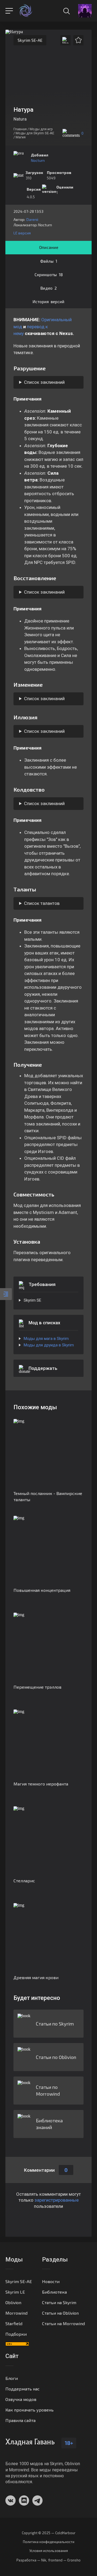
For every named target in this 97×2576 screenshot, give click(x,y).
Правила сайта (20, 2420)
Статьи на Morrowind (63, 2323)
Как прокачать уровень (30, 2410)
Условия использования (49, 2551)
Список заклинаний (44, 382)
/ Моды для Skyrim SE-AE (34, 133)
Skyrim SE (32, 1300)
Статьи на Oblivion (60, 2313)
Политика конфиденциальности (49, 2542)
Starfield (14, 2323)
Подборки (16, 2334)
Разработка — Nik (31, 2560)
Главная (20, 129)
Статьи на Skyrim (59, 2302)
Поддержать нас (22, 2389)
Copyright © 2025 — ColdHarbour (49, 2533)
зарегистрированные (57, 2200)
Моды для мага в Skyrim (46, 1339)
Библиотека (54, 2292)
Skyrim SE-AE (30, 40)
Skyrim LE (15, 2292)
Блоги (12, 2378)
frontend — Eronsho (64, 2560)
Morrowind (16, 2313)
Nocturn (38, 160)
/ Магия (20, 137)
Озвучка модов (21, 2399)
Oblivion (13, 2302)
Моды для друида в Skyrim (49, 1345)
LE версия (22, 233)
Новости (51, 2281)
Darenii (32, 219)
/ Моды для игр (40, 129)
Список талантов (42, 903)
